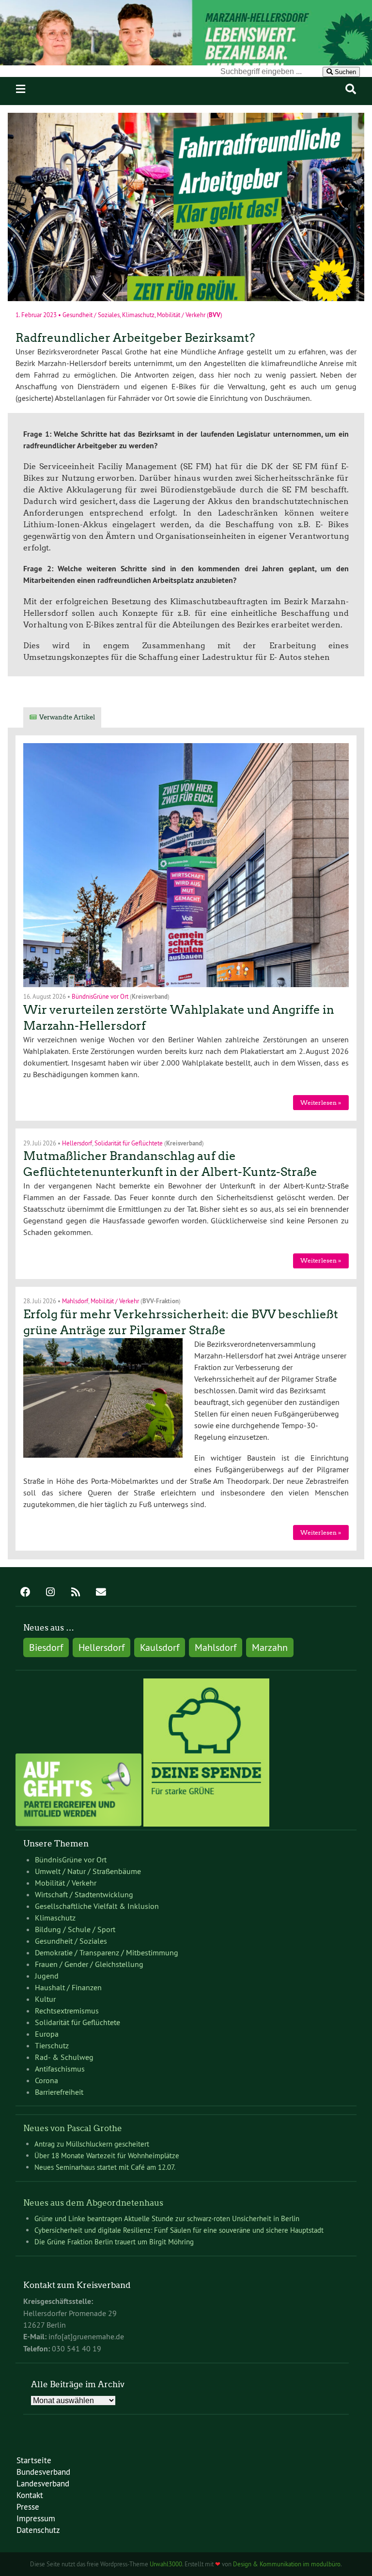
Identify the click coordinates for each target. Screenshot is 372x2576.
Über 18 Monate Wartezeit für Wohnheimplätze (107, 2156)
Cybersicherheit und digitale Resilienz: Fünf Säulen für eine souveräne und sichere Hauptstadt (179, 2230)
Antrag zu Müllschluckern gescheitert (92, 2144)
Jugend (47, 1976)
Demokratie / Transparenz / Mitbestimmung (107, 1952)
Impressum (36, 2518)
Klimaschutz (138, 314)
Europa (47, 2034)
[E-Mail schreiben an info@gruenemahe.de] (101, 1593)
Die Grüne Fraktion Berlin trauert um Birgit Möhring (114, 2242)
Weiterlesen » (321, 1103)
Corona (46, 2080)
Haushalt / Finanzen (68, 1987)
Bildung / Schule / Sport (75, 1929)
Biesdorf (46, 1647)
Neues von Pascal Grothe (73, 2128)
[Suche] (351, 89)
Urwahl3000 (166, 2564)
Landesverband (43, 2483)
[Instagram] (50, 1593)
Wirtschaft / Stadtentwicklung (84, 1894)
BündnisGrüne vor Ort (100, 996)
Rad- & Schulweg (64, 2057)
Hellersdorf (77, 1143)
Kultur (45, 1999)
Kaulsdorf (160, 1647)
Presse (28, 2507)
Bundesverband (43, 2472)
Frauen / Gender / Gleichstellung (89, 1964)
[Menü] (21, 89)
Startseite (34, 2460)
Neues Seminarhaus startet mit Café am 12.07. (105, 2167)
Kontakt (30, 2495)
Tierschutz (52, 2045)
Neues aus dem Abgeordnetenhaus (93, 2203)
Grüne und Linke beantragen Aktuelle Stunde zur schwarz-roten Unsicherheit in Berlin (167, 2218)
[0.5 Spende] (206, 1824)
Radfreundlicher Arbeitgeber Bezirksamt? (135, 338)
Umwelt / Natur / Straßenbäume (88, 1871)
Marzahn (270, 1647)
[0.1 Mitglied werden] (78, 1824)
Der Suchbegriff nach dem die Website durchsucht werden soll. (115, 71)
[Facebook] (25, 1593)
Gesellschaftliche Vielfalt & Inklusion (97, 1906)
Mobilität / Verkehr (181, 314)
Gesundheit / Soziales (91, 314)
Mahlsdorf (75, 1301)
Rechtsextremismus (67, 2011)
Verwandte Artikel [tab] (67, 717)
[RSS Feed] (76, 1593)
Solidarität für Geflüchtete (129, 1143)
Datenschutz (38, 2530)
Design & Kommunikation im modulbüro (287, 2564)
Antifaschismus (60, 2069)
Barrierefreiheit (59, 2092)
